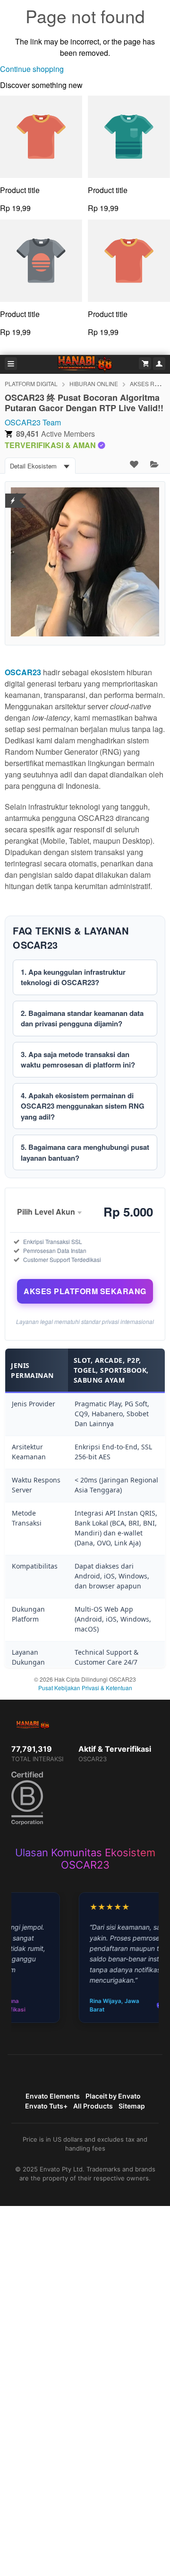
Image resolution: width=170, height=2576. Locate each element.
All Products (93, 2106)
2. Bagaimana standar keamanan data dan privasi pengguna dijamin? (82, 1019)
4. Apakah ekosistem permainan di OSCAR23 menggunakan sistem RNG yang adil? (83, 1106)
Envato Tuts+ (46, 2106)
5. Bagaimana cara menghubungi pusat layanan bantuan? (85, 1152)
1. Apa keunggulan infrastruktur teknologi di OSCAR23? (73, 977)
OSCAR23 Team (33, 422)
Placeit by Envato (113, 2096)
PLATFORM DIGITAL (31, 384)
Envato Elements (53, 2096)
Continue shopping (32, 69)
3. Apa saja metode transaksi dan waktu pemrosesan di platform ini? (78, 1060)
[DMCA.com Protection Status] (13, 495)
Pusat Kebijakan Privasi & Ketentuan (85, 1688)
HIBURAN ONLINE (94, 384)
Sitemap (132, 2106)
